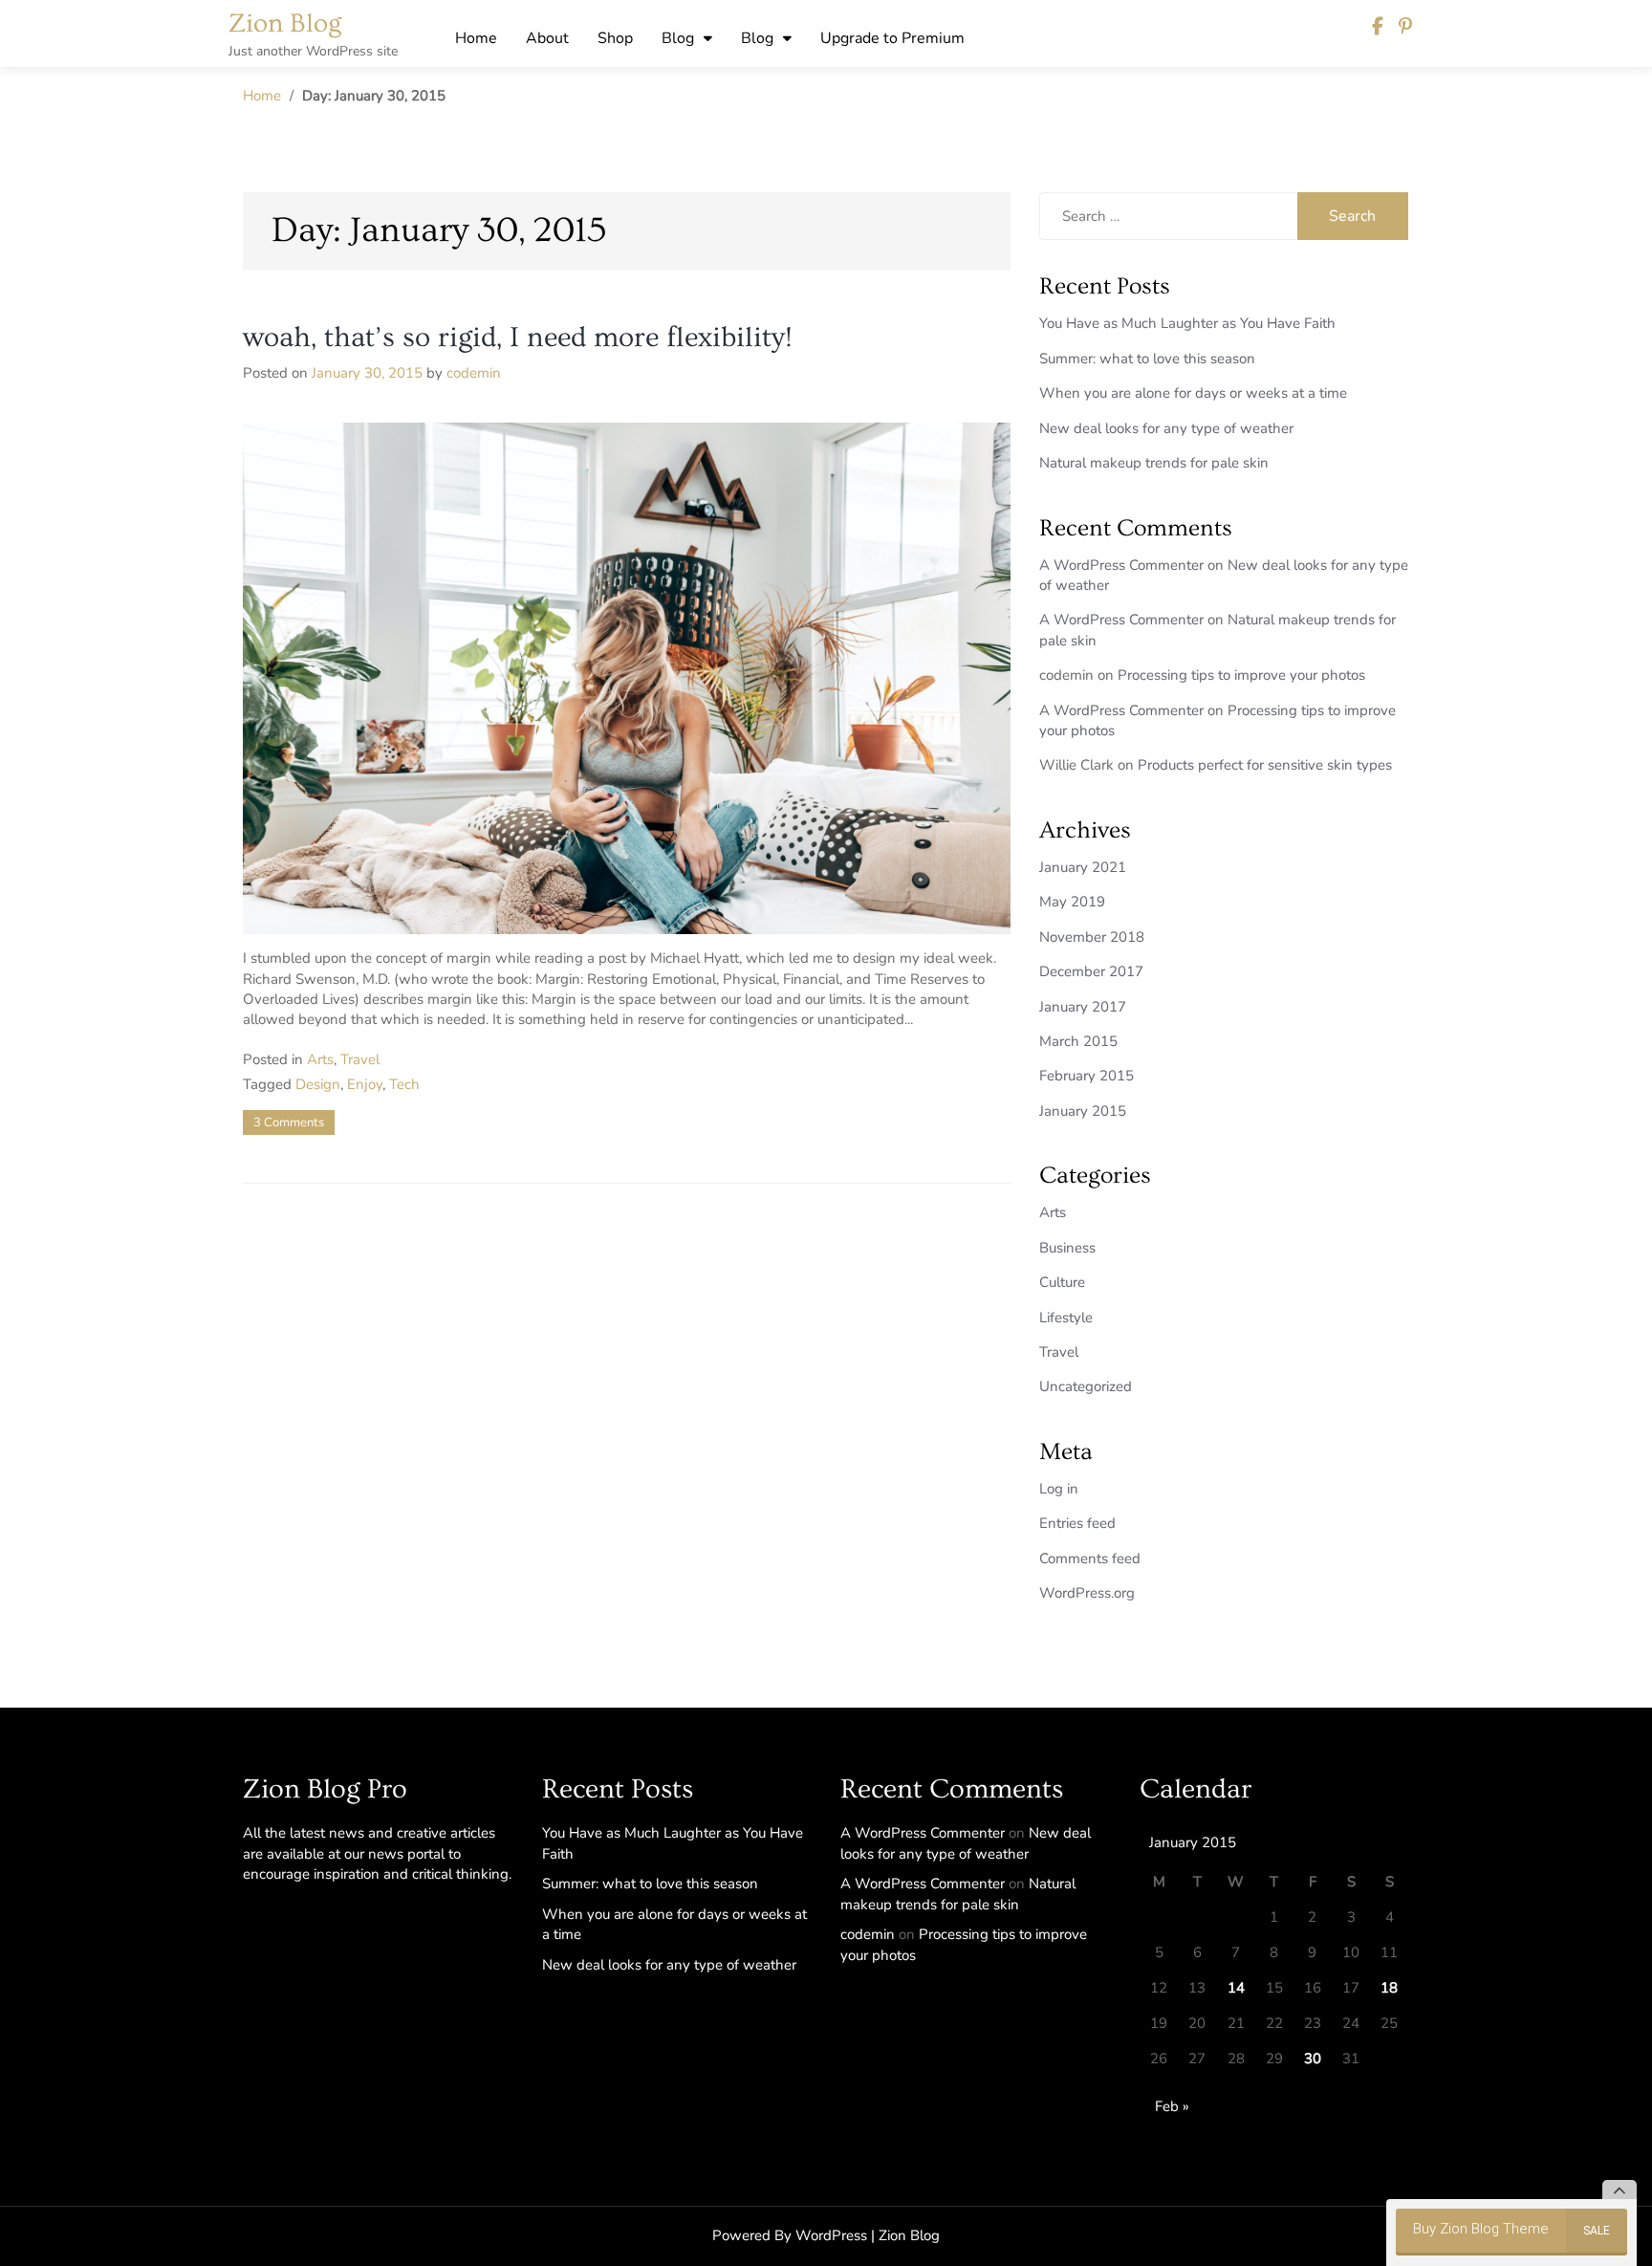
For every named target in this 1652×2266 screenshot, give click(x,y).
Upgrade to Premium (892, 38)
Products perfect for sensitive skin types (1265, 765)
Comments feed (1090, 1558)
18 (1389, 1988)
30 (1313, 2059)
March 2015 (1078, 1041)
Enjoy (365, 1084)
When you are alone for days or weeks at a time (1193, 393)
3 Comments (289, 1122)
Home (476, 38)
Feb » (1172, 2106)
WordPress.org (1087, 1593)
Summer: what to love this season (1147, 359)
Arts (320, 1059)
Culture (1062, 1282)
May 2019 (1072, 902)
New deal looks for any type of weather (1166, 428)
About (547, 38)
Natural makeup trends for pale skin (1154, 463)
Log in (1059, 1489)
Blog (678, 38)
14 (1236, 1988)
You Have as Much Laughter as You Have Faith (1187, 323)
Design (318, 1084)
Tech (404, 1084)
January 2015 (1083, 1111)
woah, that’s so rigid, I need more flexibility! (518, 338)
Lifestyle (1066, 1318)
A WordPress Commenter (1121, 565)
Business (1067, 1248)
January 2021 (1083, 867)
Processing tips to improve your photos (1241, 675)
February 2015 (1087, 1076)
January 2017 (1083, 1007)
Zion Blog (285, 23)
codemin (474, 373)
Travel (360, 1059)
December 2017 (1091, 971)
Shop (615, 38)
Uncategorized (1086, 1386)
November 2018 (1092, 937)
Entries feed (1077, 1523)
